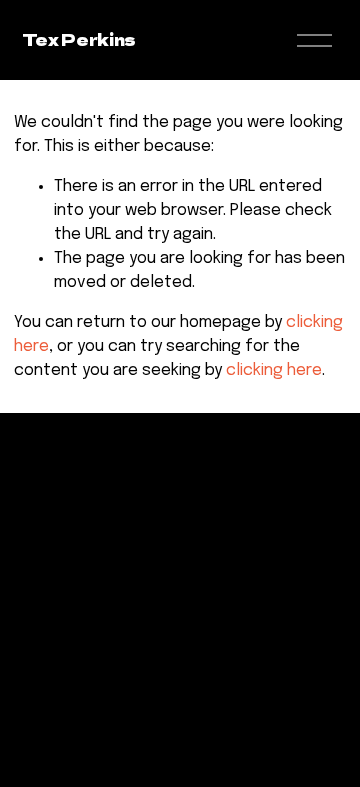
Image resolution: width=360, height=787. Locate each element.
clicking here (274, 370)
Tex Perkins (79, 39)
